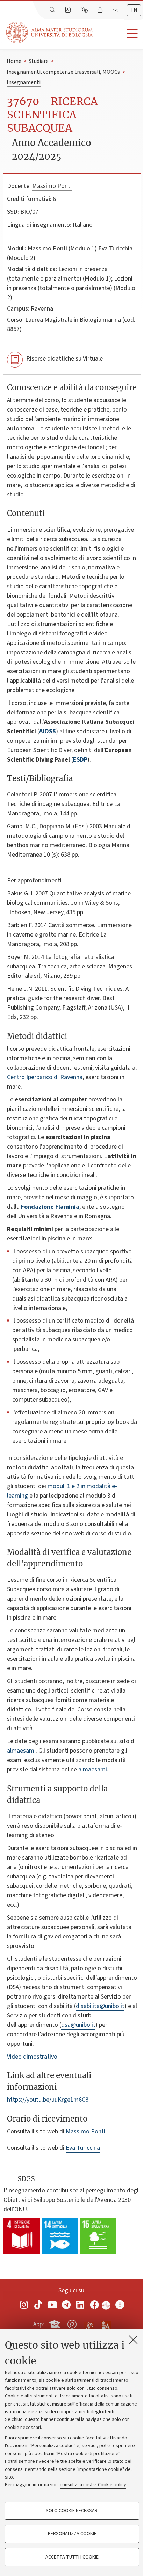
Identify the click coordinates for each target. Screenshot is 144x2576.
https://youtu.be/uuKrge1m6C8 (48, 2100)
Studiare (39, 61)
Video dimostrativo (32, 2057)
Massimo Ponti (52, 186)
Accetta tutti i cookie (72, 2557)
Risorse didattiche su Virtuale (64, 359)
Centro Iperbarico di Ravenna (45, 1077)
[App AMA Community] (106, 2324)
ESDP (80, 760)
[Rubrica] (69, 10)
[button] (118, 34)
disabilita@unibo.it (100, 2006)
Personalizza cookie (72, 2534)
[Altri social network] (120, 2305)
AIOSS (48, 731)
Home (14, 61)
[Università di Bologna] (50, 32)
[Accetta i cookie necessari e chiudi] (133, 2339)
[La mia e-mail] (116, 10)
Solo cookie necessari (72, 2511)
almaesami (21, 1751)
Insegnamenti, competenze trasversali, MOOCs (63, 72)
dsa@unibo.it (78, 2025)
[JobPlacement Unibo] (89, 2323)
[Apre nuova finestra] (24, 2305)
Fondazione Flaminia (50, 1207)
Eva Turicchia (115, 249)
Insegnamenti (24, 82)
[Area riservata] (101, 10)
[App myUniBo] (55, 2323)
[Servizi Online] (85, 10)
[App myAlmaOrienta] (72, 2323)
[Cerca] (53, 10)
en (134, 10)
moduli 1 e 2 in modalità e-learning (62, 1491)
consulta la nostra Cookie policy (93, 2485)
